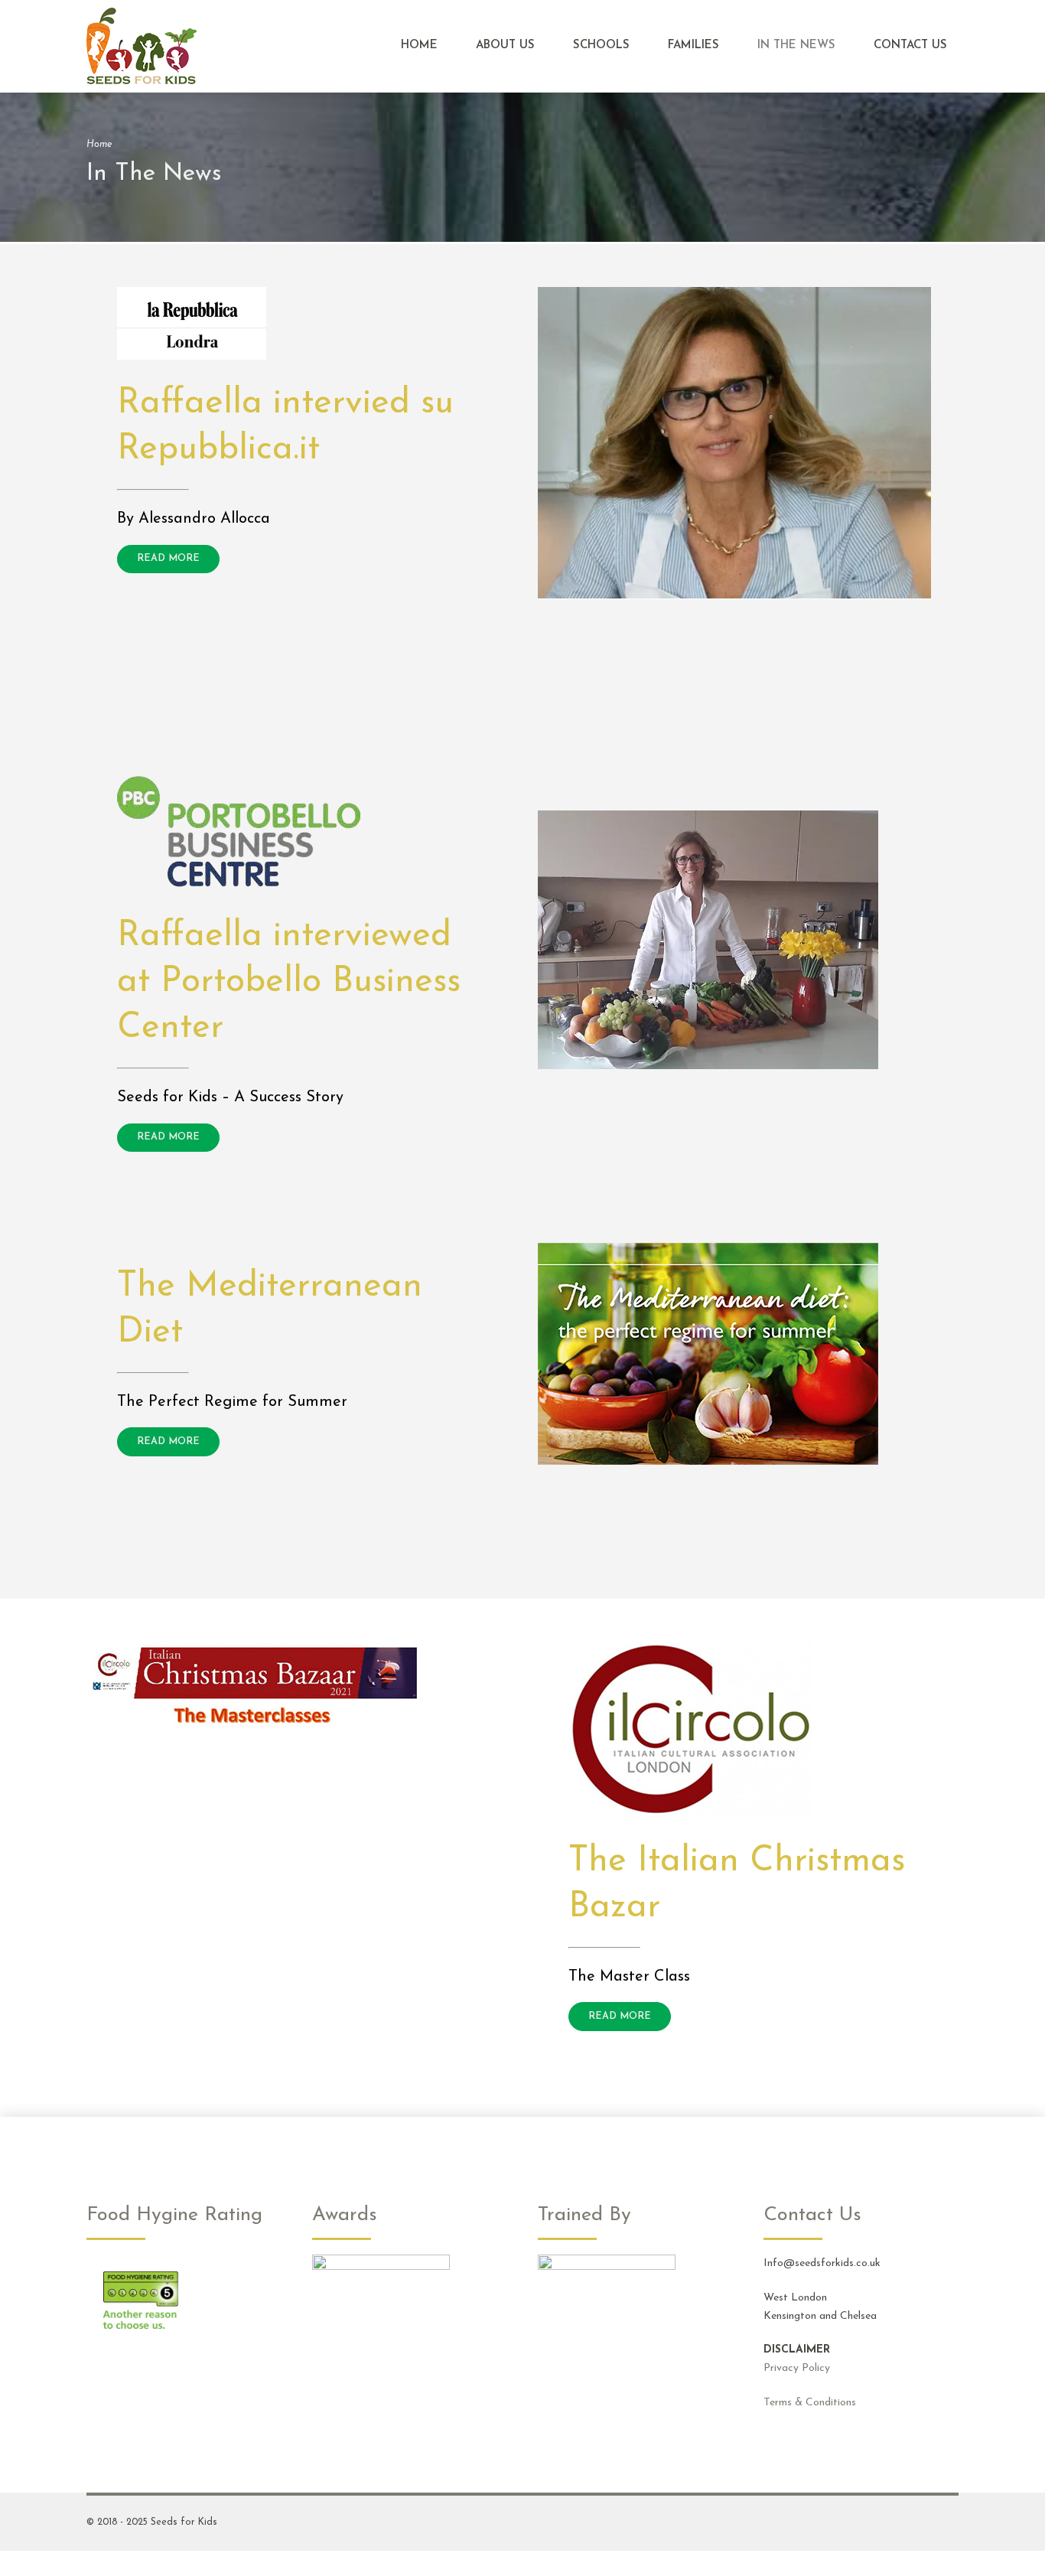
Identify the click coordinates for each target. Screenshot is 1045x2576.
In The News (796, 46)
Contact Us (910, 46)
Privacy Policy (797, 2368)
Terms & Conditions (810, 2403)
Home (419, 46)
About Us (505, 46)
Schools (601, 46)
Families (693, 46)
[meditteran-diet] (708, 1354)
